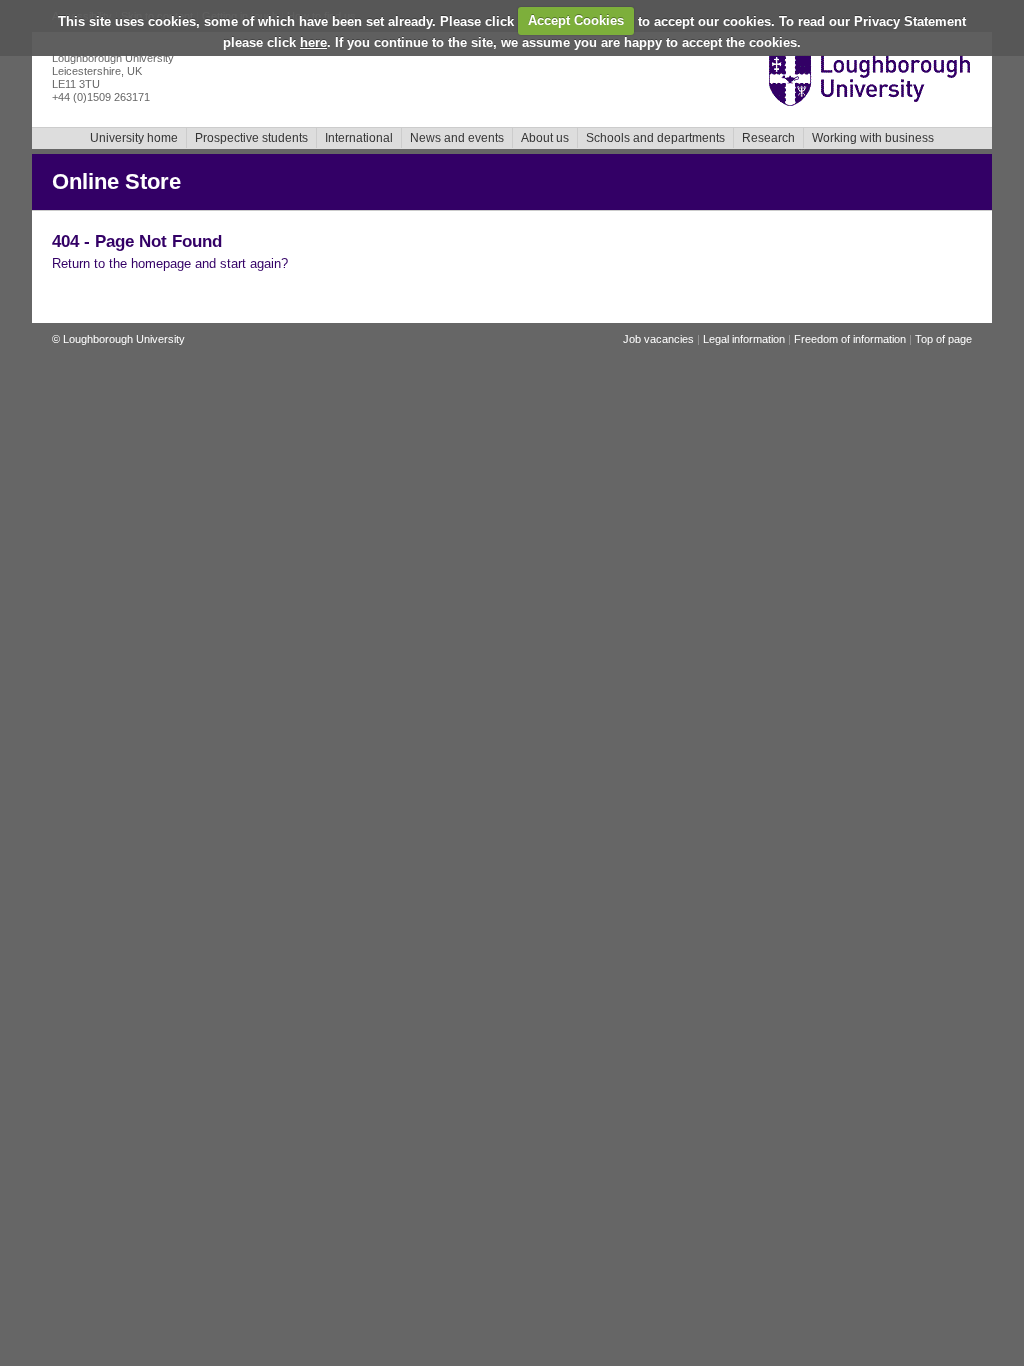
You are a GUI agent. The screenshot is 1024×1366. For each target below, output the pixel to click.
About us (545, 138)
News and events (457, 138)
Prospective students (251, 138)
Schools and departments (655, 138)
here (313, 42)
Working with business (873, 138)
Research (768, 138)
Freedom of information (850, 339)
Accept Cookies (576, 20)
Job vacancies (658, 339)
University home (134, 138)
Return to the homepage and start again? (170, 263)
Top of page (943, 339)
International (359, 138)
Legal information (744, 339)
